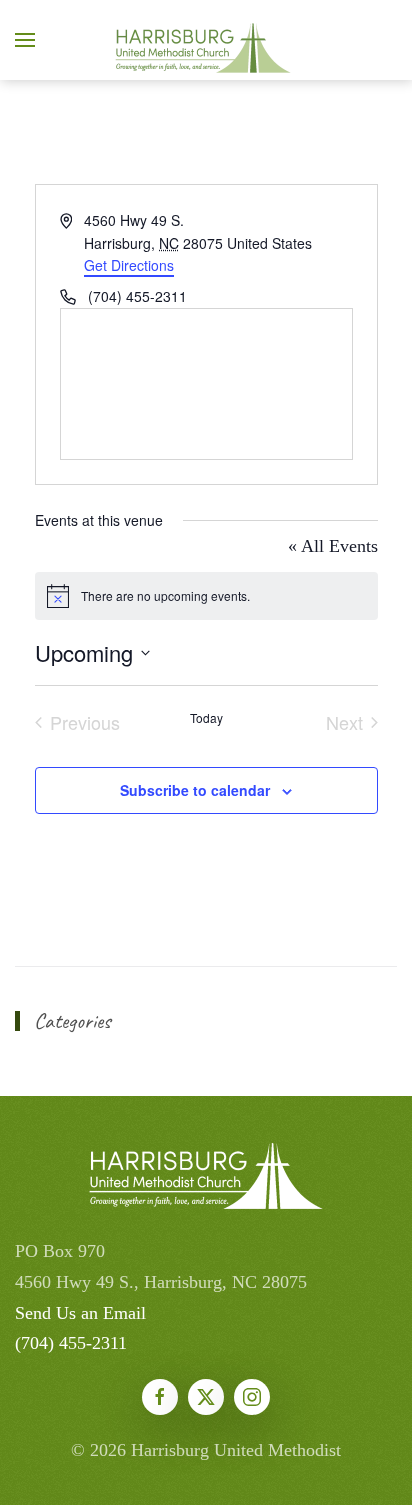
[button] (25, 40)
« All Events (333, 546)
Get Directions (129, 265)
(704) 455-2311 (71, 1343)
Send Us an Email (80, 1313)
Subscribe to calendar (195, 790)
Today (206, 718)
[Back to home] (206, 40)
